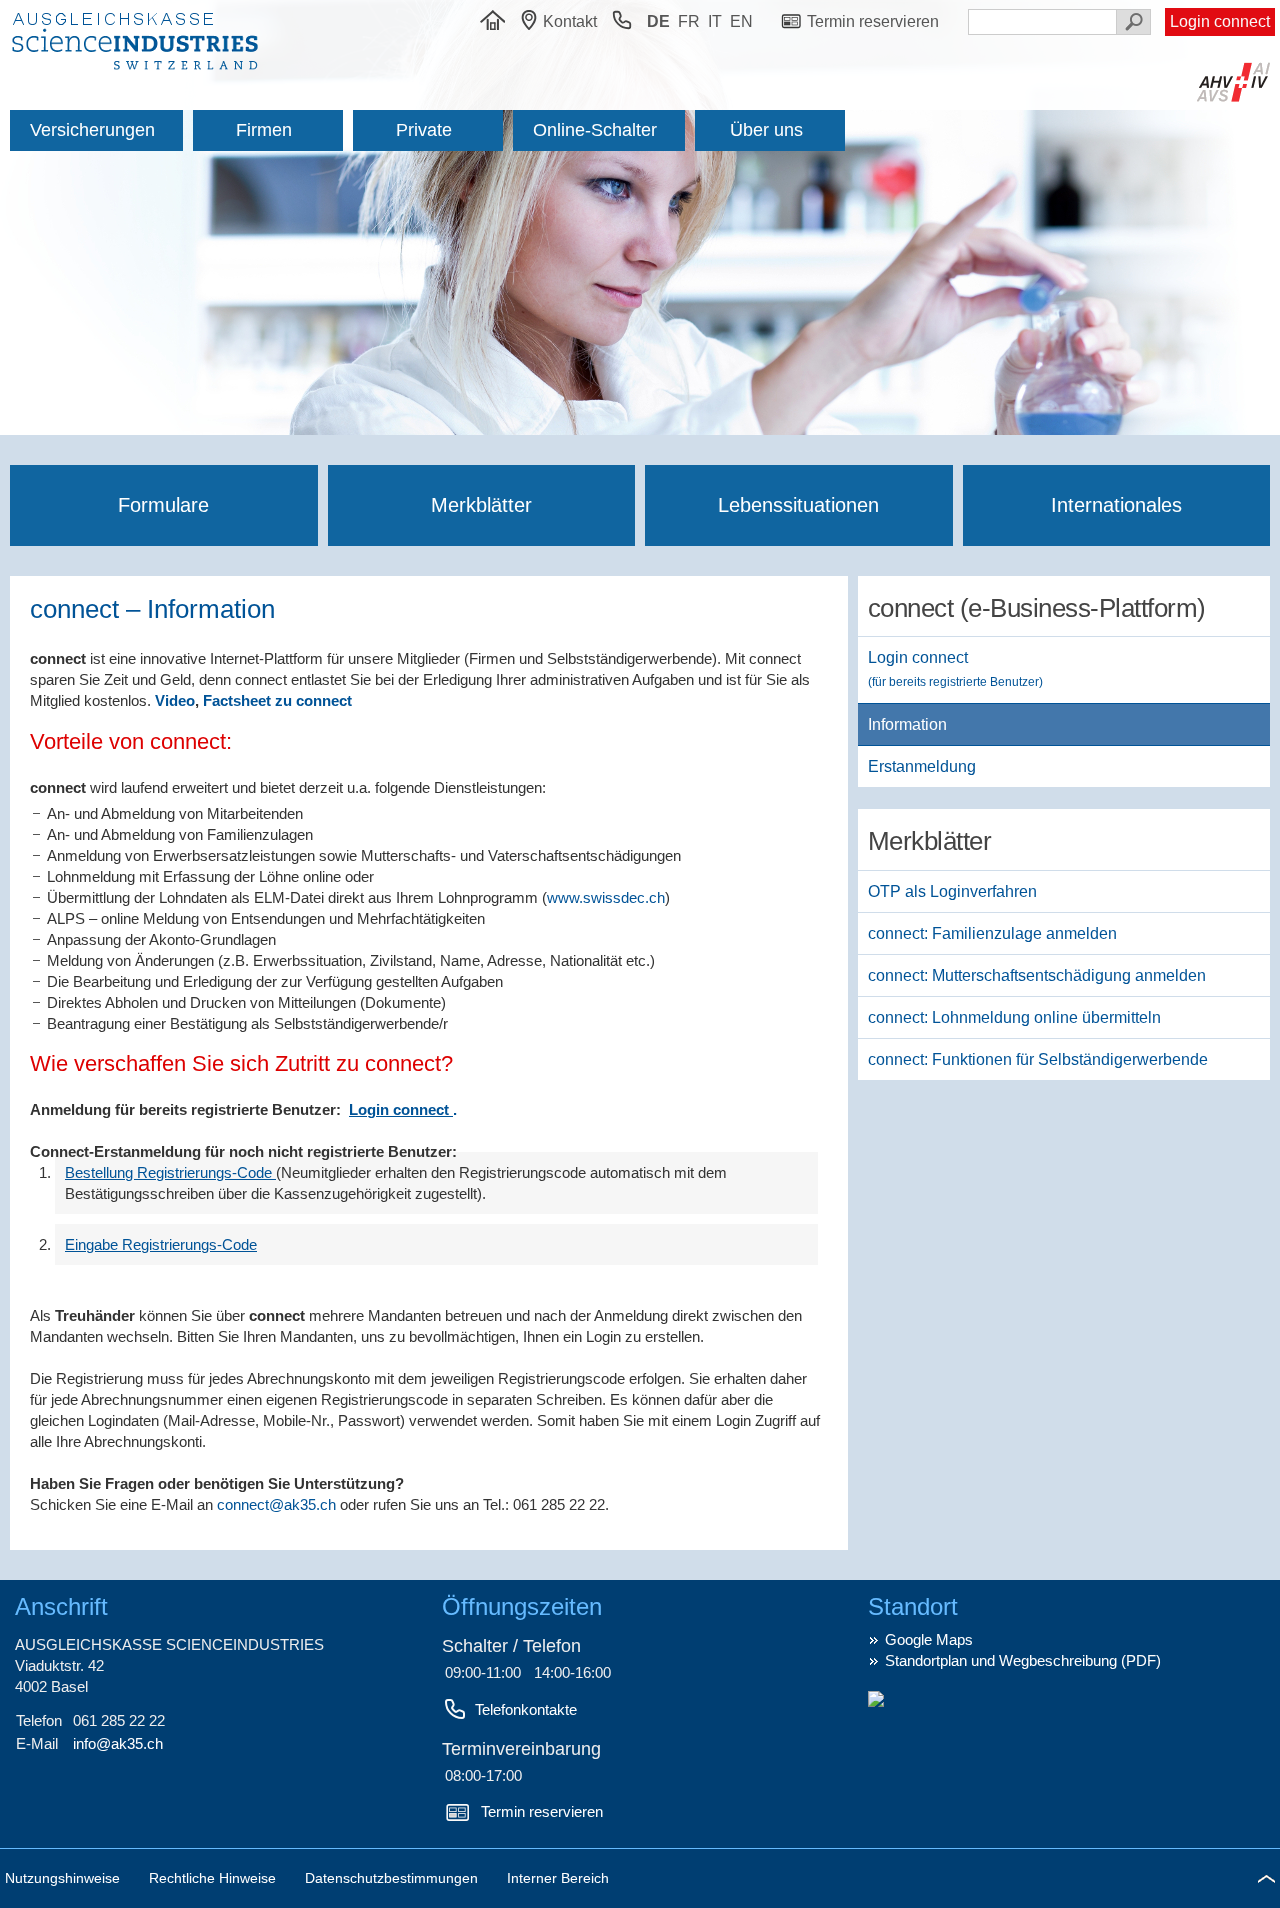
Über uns (766, 130)
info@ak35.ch (118, 1743)
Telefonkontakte (526, 1709)
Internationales (1116, 505)
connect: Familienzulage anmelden (992, 933)
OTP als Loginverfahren (952, 891)
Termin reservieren (542, 1811)
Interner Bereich (558, 1878)
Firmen (264, 130)
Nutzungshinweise (64, 1878)
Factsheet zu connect (277, 700)
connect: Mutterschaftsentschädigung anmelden (1037, 975)
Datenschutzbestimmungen (393, 1878)
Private (424, 130)
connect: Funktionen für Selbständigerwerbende (1038, 1059)
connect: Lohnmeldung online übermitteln (1014, 1017)
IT (715, 21)
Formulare (163, 505)
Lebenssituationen (798, 505)
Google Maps (929, 1639)
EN (741, 21)
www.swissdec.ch (606, 897)
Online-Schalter (595, 130)
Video (175, 700)
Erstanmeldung (922, 766)
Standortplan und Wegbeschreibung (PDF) (1023, 1660)
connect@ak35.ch (276, 1504)
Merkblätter (481, 505)
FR (689, 21)
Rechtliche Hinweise (214, 1878)
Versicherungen (92, 130)
